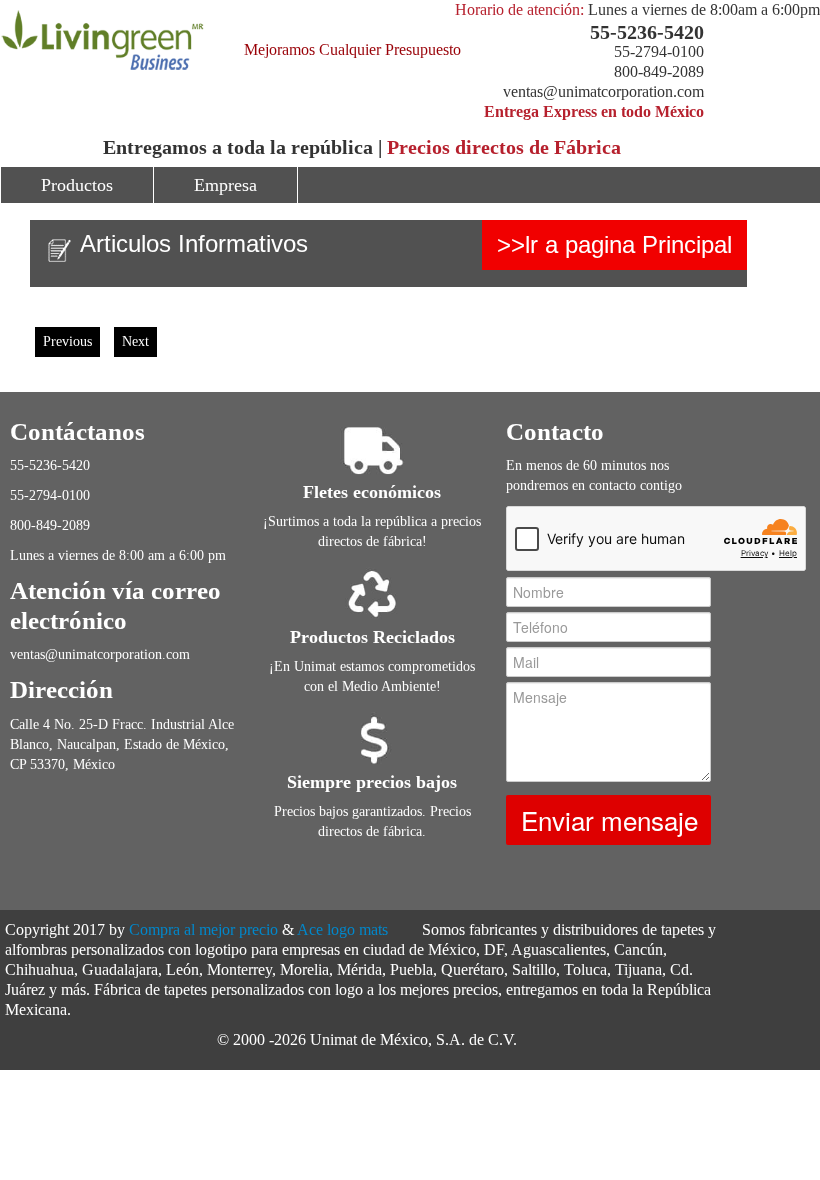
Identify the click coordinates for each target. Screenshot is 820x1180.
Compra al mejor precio (203, 929)
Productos (77, 185)
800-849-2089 (659, 71)
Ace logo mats (342, 929)
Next (135, 341)
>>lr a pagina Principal (614, 244)
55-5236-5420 (647, 32)
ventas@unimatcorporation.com (603, 91)
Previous (67, 341)
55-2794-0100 (659, 51)
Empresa (225, 185)
